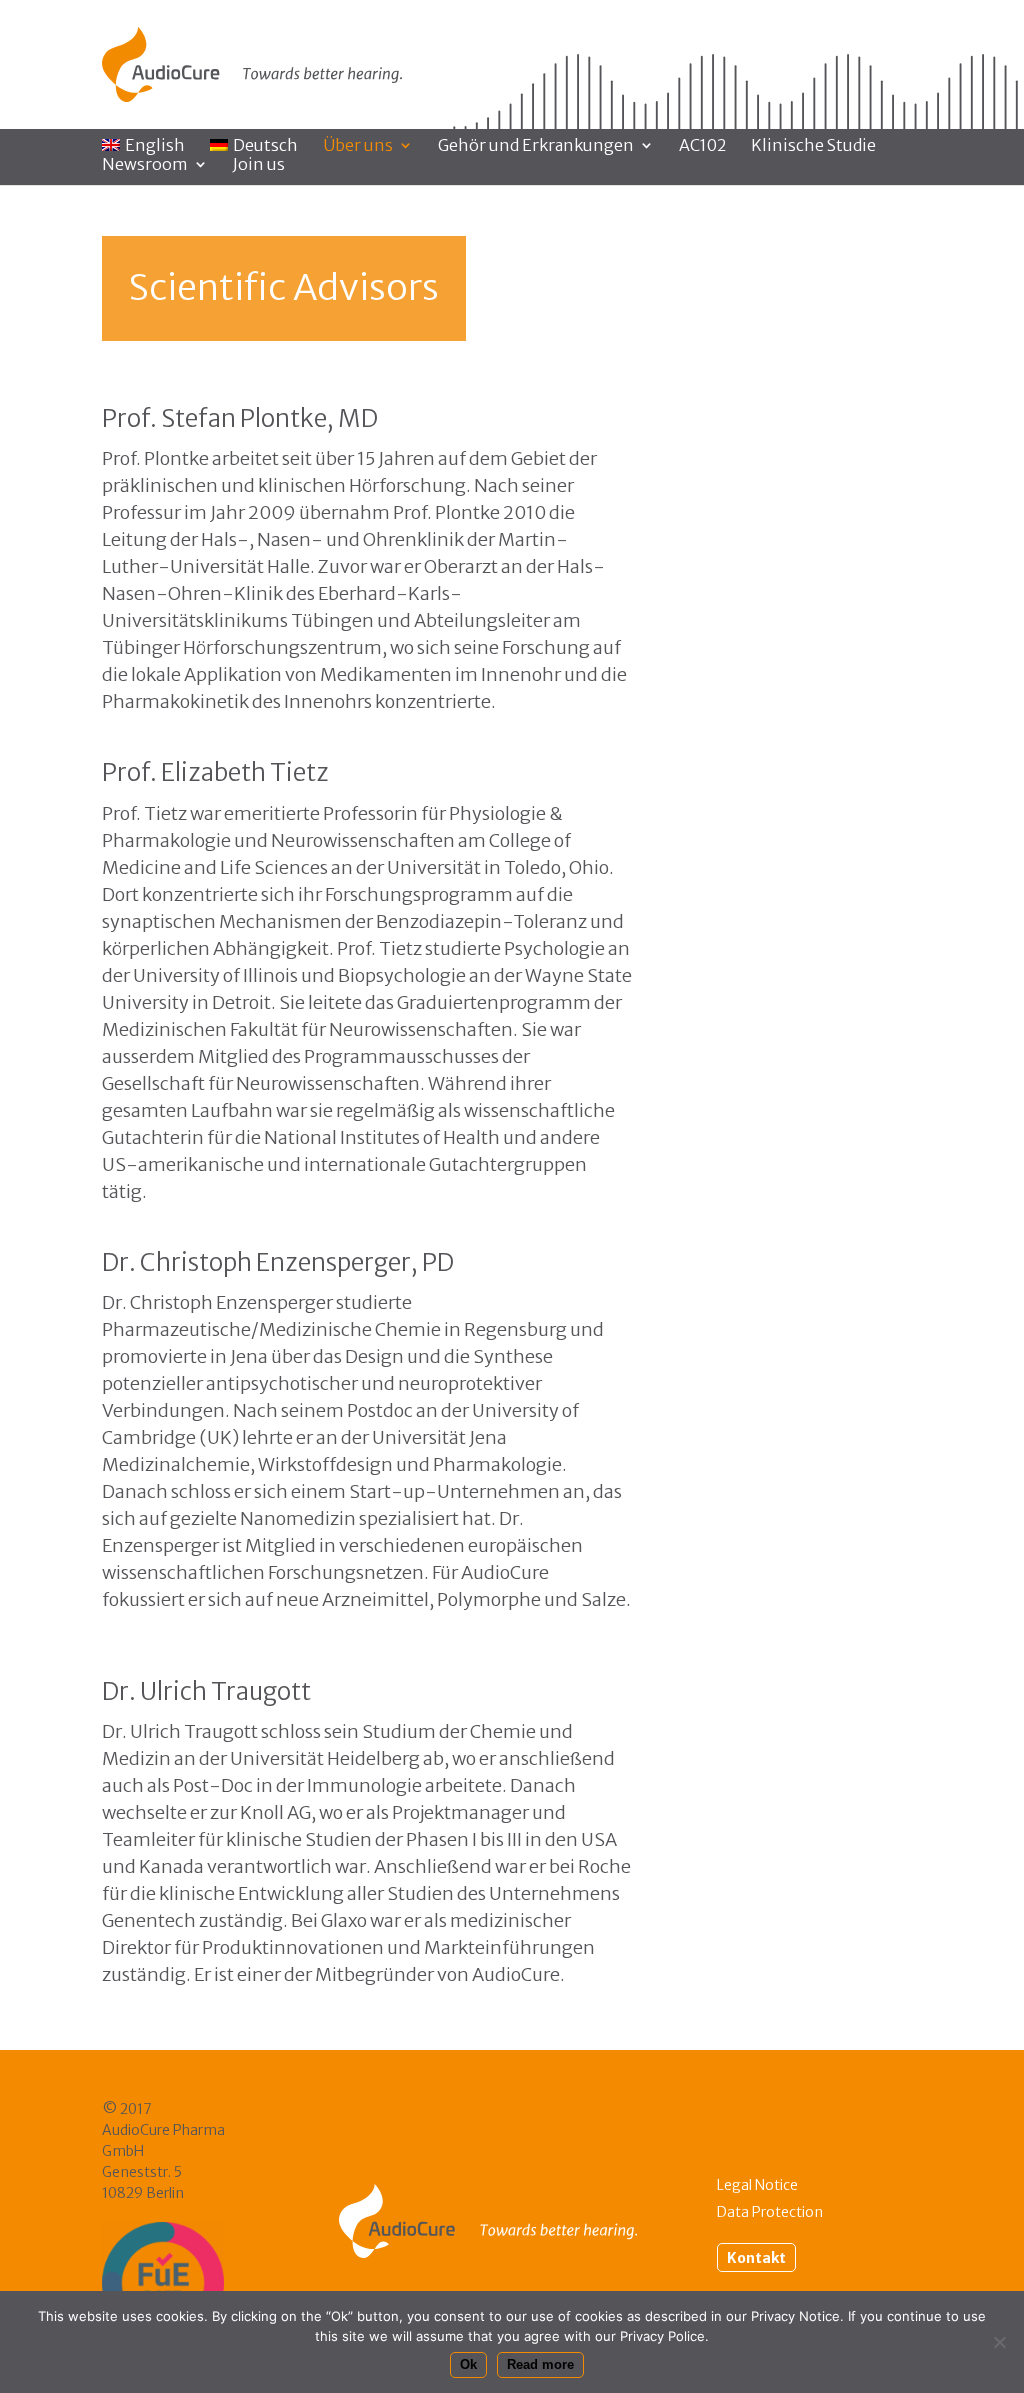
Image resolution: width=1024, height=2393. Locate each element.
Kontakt (756, 2257)
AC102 (702, 146)
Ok (468, 2364)
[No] (999, 2342)
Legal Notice (757, 2185)
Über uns (358, 146)
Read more (540, 2364)
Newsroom (145, 165)
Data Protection (770, 2212)
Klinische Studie (813, 146)
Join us (259, 165)
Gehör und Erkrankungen (536, 146)
